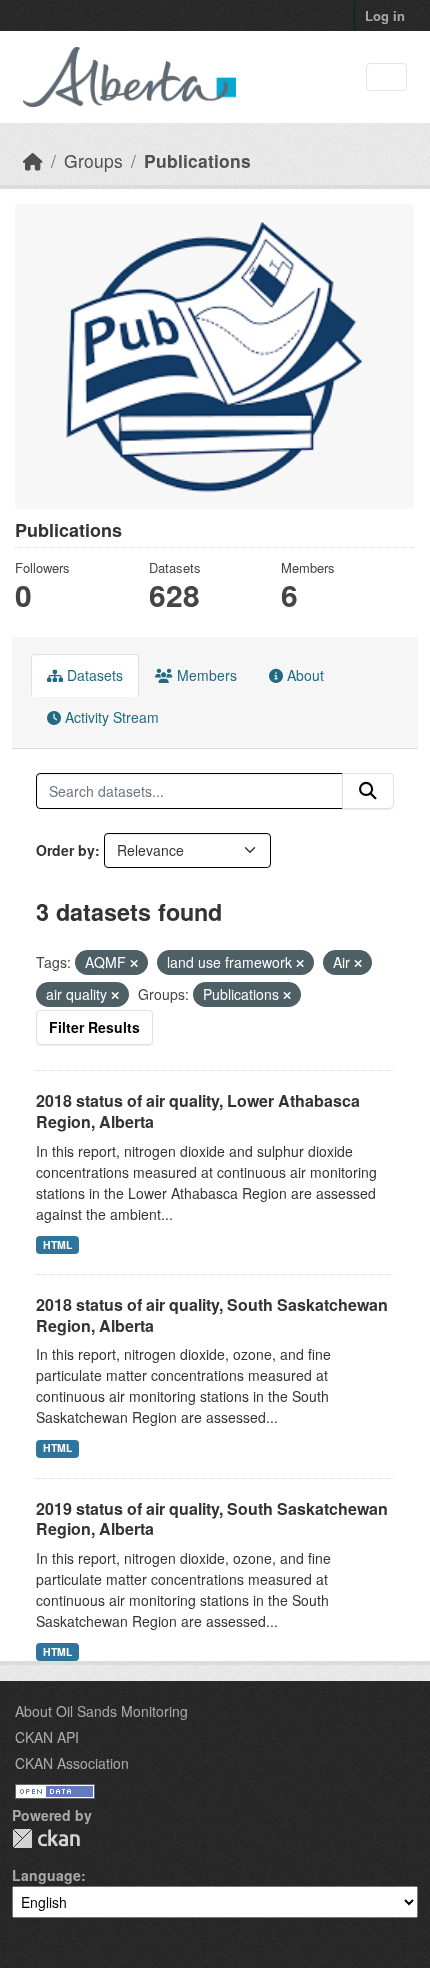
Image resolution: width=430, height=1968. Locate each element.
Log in (385, 15)
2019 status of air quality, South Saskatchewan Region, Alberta (212, 1519)
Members (205, 675)
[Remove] (134, 963)
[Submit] (368, 791)
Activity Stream (110, 717)
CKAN (46, 1838)
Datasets (93, 675)
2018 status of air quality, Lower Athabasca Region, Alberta (198, 1111)
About (303, 675)
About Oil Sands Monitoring (101, 1711)
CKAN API (47, 1737)
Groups (93, 160)
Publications (197, 160)
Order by (65, 850)
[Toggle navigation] (386, 77)
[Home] (33, 160)
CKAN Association (72, 1763)
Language (46, 1875)
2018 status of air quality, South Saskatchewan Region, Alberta (212, 1315)
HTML (57, 1244)
